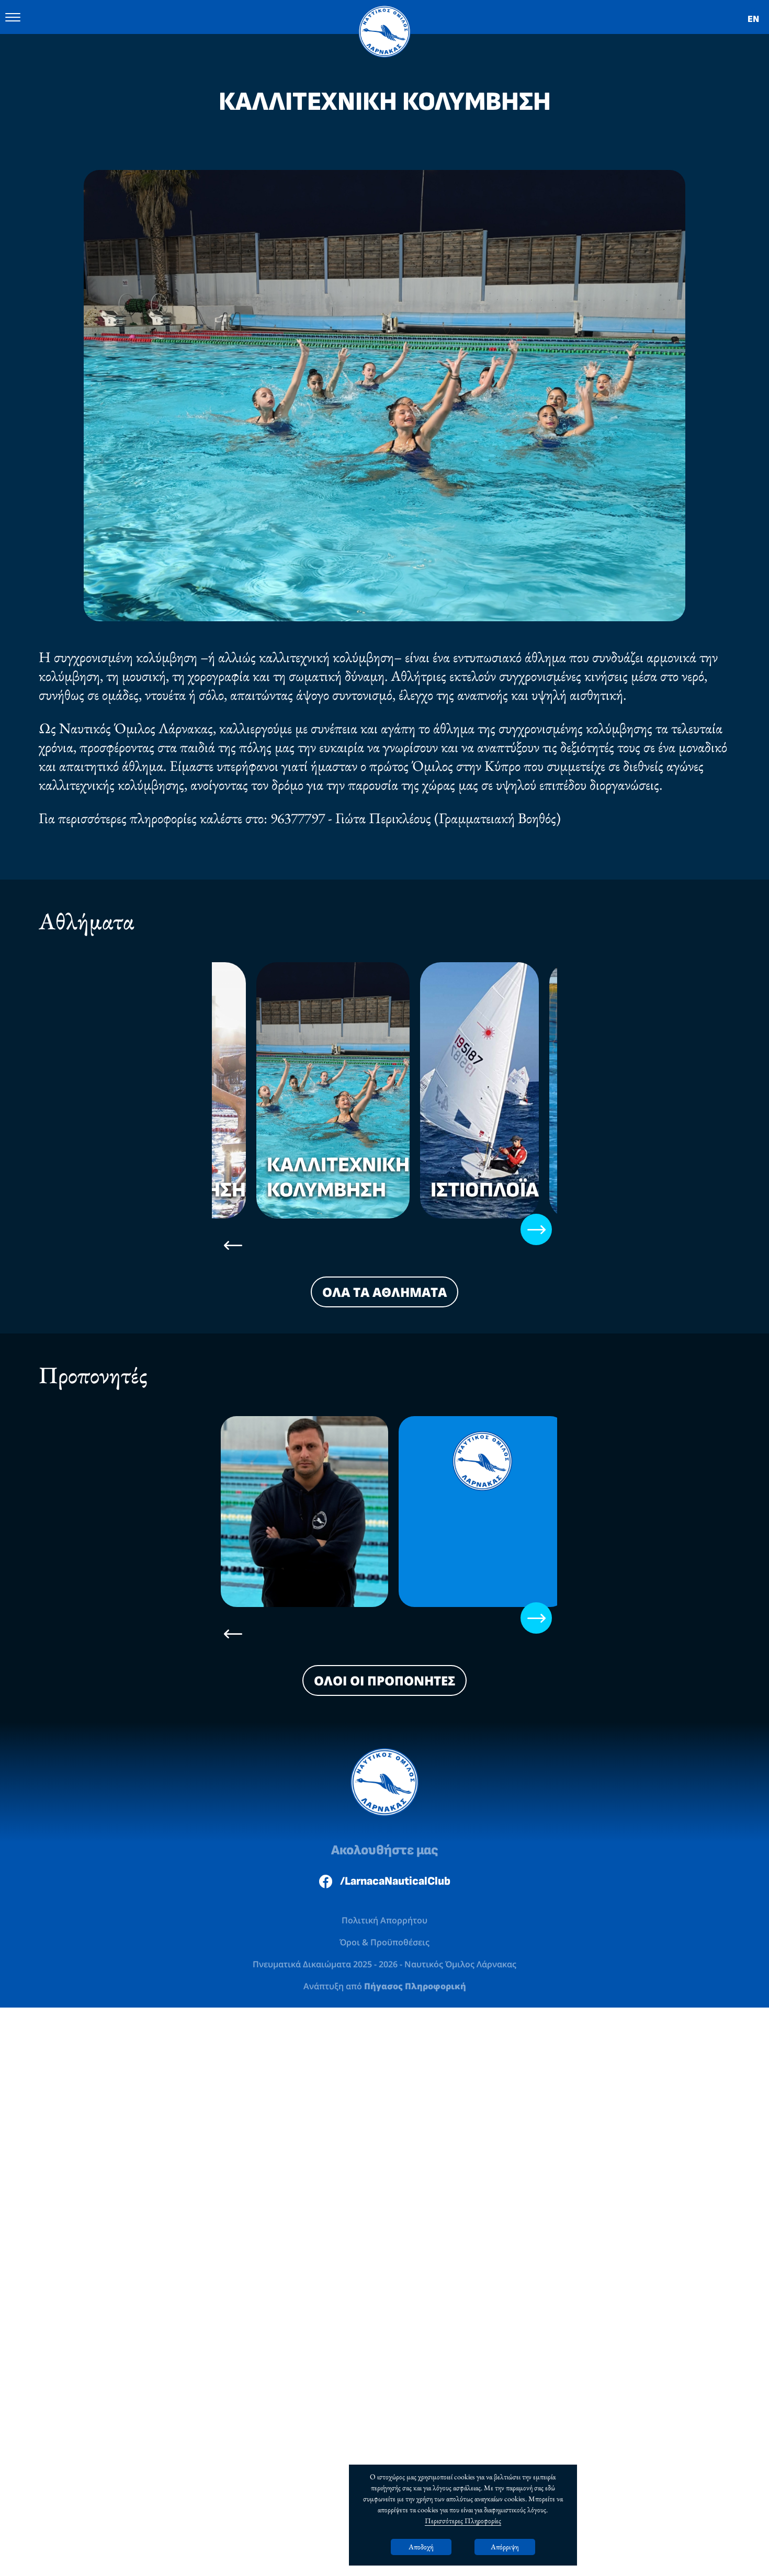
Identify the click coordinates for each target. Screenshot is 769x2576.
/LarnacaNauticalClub (395, 1800)
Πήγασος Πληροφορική (415, 1907)
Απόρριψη (505, 2547)
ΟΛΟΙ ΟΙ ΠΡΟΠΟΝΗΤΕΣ (384, 1599)
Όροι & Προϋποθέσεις (385, 1863)
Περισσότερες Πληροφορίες (463, 2521)
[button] (215, 1146)
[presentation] (233, 1164)
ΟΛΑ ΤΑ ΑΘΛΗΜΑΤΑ (384, 1211)
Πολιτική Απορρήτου (385, 1840)
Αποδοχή (421, 2547)
